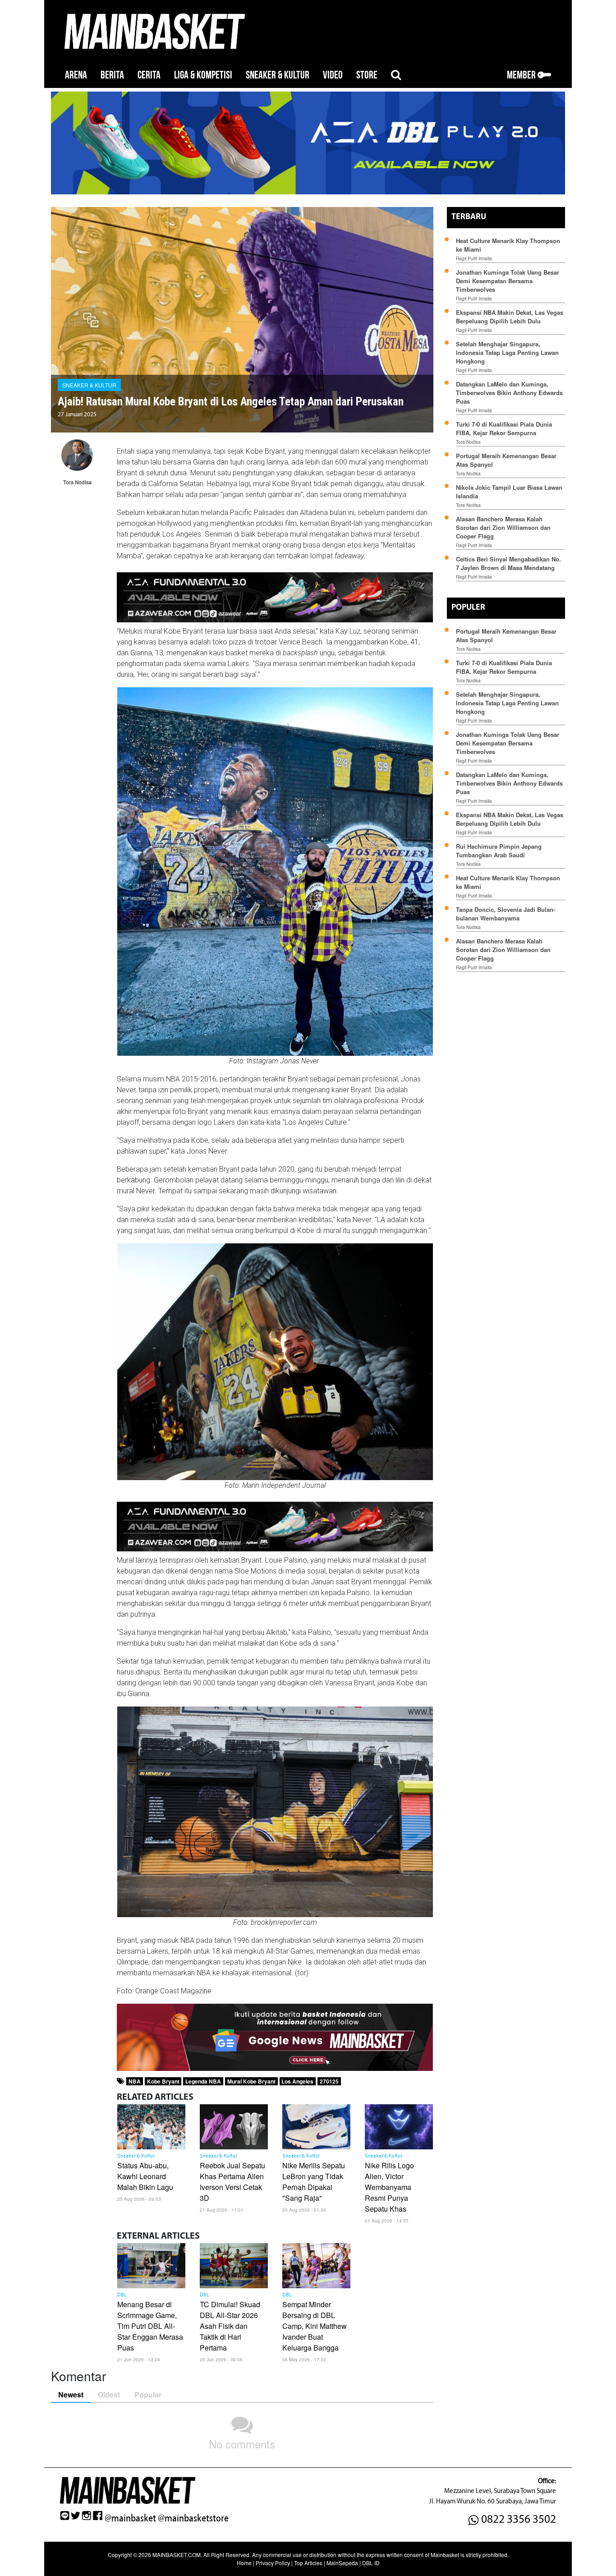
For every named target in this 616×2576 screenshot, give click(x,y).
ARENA (76, 75)
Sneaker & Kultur (89, 385)
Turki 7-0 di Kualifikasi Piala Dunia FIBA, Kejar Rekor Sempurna (504, 428)
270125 (329, 2081)
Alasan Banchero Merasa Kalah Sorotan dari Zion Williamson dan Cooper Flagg (503, 527)
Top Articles (308, 2563)
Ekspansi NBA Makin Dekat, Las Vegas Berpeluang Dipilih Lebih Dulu (510, 317)
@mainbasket (130, 2518)
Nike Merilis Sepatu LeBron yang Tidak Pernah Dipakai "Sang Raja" (314, 2182)
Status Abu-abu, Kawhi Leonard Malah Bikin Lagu (146, 2176)
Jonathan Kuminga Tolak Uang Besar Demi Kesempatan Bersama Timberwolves (508, 281)
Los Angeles (297, 2081)
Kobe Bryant (163, 2081)
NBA (135, 2081)
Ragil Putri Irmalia (474, 258)
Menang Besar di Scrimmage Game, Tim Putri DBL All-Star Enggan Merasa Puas (150, 2326)
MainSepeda (342, 2563)
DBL (122, 2295)
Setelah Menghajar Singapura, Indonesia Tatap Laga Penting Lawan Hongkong (507, 352)
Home (244, 2563)
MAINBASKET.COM (177, 2555)
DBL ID (371, 2563)
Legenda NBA (203, 2081)
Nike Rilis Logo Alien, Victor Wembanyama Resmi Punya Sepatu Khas (389, 2187)
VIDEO (333, 75)
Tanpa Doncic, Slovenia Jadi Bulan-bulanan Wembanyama (506, 914)
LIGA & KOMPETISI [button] (203, 75)
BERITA (112, 75)
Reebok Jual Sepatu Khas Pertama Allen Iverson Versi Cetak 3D (232, 2182)
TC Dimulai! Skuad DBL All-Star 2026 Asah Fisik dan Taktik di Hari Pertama (230, 2326)
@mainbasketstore (193, 2518)
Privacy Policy (273, 2563)
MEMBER (522, 75)
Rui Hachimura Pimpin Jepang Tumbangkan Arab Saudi (499, 851)
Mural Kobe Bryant (251, 2081)
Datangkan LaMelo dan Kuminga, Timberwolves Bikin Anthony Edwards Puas (509, 393)
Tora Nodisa (468, 442)
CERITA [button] (149, 75)
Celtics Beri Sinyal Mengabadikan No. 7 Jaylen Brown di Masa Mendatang (508, 563)
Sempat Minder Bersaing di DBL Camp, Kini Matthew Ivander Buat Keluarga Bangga (315, 2326)
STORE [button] (367, 75)
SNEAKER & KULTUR (278, 75)
